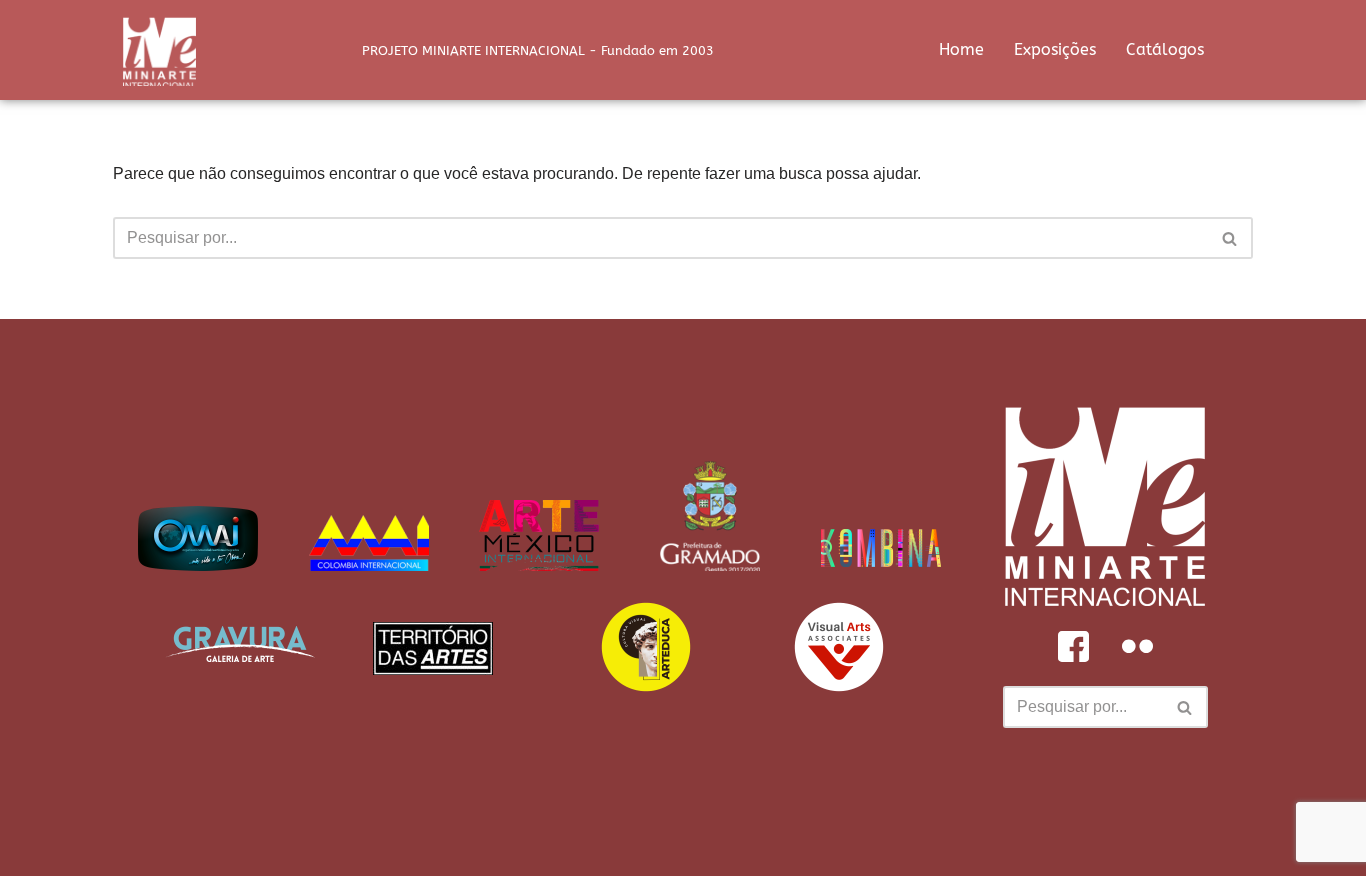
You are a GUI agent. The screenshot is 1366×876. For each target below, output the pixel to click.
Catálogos (1165, 49)
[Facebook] (1073, 646)
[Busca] (1230, 238)
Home (961, 49)
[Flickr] (1137, 646)
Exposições (1055, 49)
